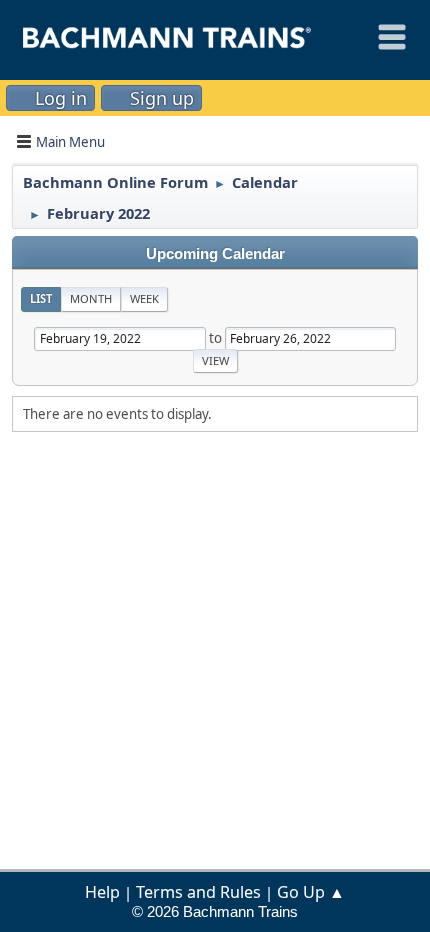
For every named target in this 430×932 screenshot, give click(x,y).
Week (144, 298)
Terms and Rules (198, 892)
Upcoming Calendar (215, 254)
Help (102, 892)
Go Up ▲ (311, 892)
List (41, 298)
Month (91, 298)
